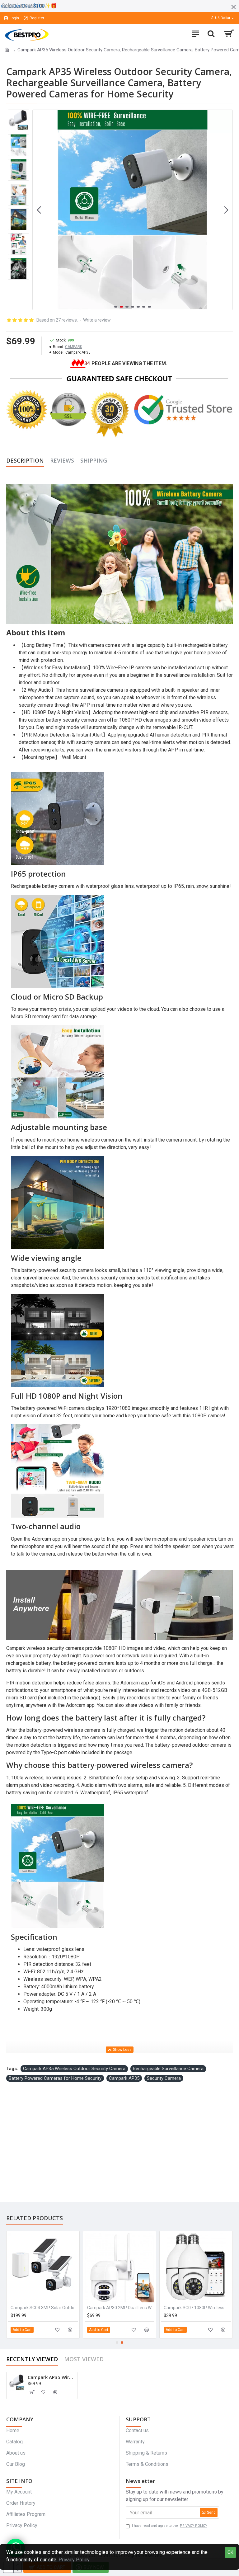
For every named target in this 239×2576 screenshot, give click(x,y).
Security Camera (164, 2078)
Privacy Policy (74, 2560)
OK (230, 2552)
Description (25, 461)
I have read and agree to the (170, 2526)
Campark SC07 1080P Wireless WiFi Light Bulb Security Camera (44, 2308)
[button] (39, 210)
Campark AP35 (124, 2078)
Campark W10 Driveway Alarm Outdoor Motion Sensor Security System (197, 2308)
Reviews (62, 461)
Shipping (94, 461)
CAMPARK (74, 347)
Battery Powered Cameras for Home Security (55, 2078)
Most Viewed (84, 2359)
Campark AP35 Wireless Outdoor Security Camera (74, 2069)
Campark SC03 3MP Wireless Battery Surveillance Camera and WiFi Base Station (121, 2308)
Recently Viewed (32, 2359)
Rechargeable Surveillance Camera (168, 2069)
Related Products (35, 2218)
